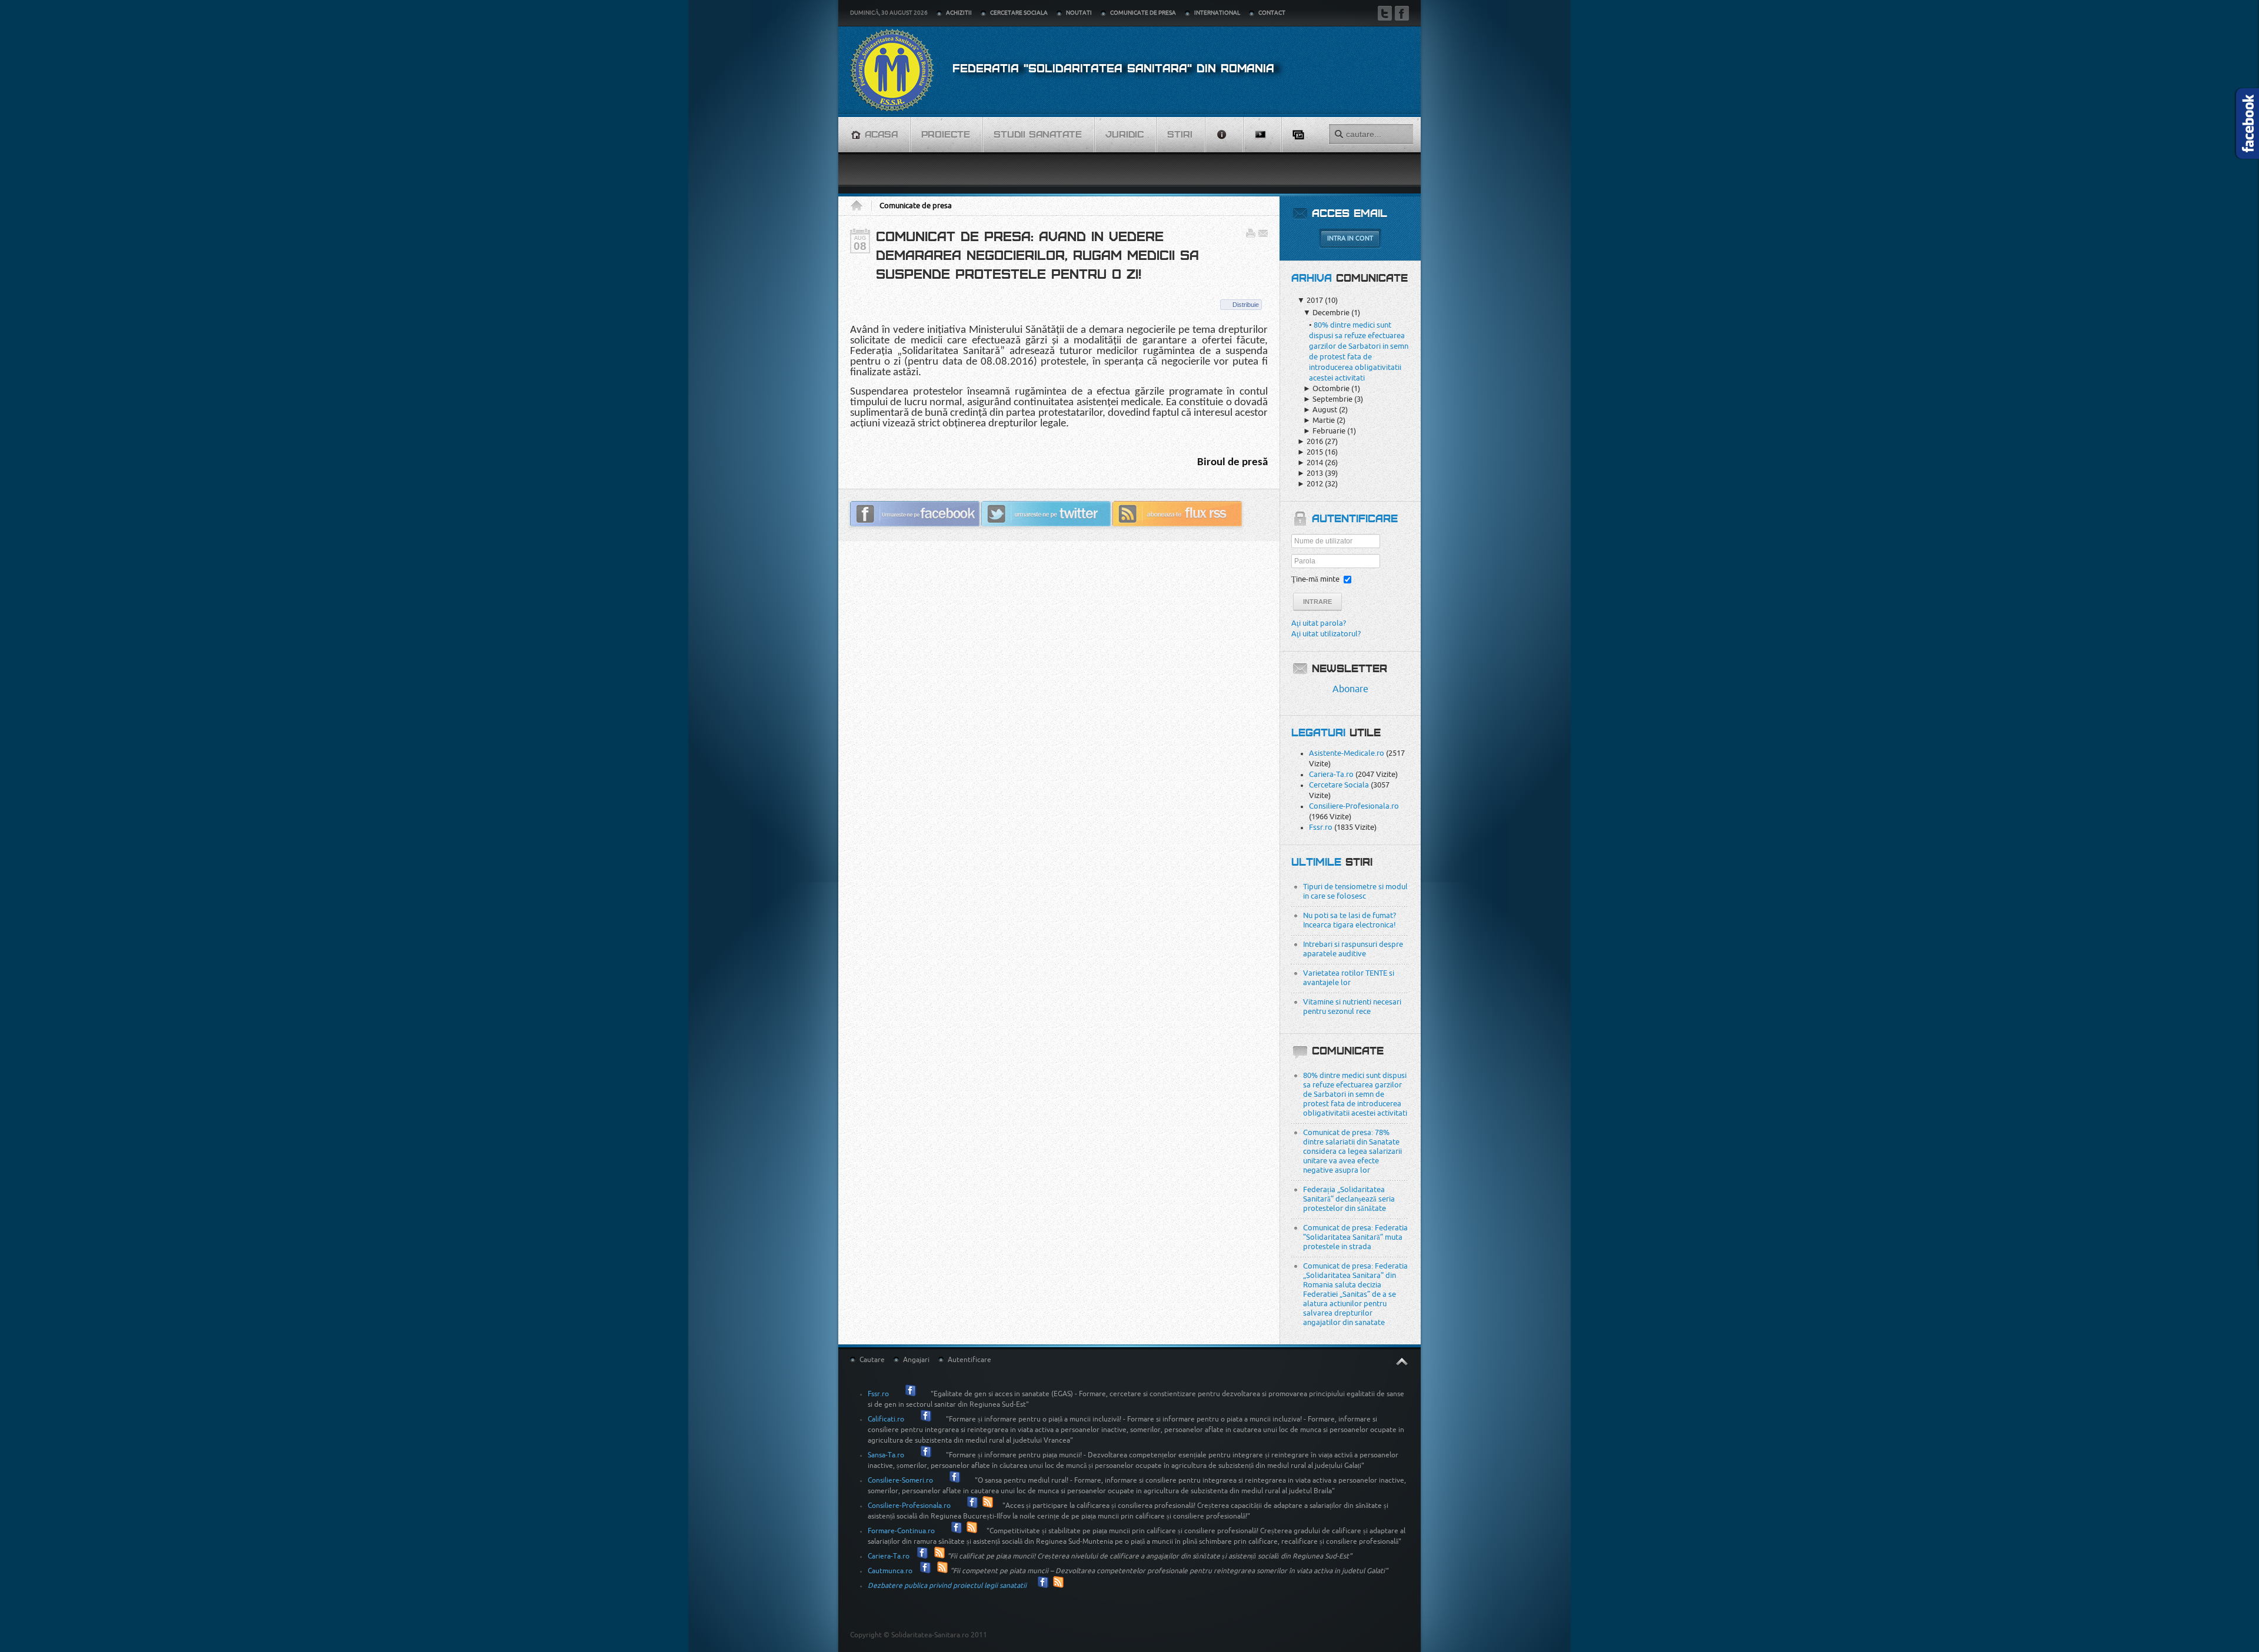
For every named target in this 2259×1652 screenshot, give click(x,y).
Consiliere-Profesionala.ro (1354, 806)
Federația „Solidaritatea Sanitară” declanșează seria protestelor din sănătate (1349, 1199)
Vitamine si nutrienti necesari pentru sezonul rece (1352, 1007)
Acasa (861, 206)
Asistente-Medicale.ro (1347, 753)
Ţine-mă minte (1315, 579)
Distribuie (1246, 305)
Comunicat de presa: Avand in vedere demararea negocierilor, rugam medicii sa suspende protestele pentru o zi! (1037, 256)
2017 (1310, 300)
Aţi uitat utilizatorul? (1326, 634)
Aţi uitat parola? (1319, 623)
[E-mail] (1263, 236)
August (1320, 410)
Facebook (1402, 13)
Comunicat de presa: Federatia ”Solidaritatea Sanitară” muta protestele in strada (1355, 1237)
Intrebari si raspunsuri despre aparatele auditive (1353, 949)
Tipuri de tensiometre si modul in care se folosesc (1355, 891)
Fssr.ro (1321, 827)
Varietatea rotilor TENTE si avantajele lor (1349, 978)
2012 (1310, 484)
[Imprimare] (1251, 236)
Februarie (1324, 431)
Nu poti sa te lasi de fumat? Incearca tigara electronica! (1350, 920)
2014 (1310, 463)
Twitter (1385, 13)
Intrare (1317, 602)
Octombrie (1326, 388)
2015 (1310, 452)
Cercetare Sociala (1339, 785)
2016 (1310, 441)
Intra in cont (1350, 238)
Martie (1319, 420)
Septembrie (1328, 399)
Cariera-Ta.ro (1331, 774)
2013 (1310, 473)
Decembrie (1326, 313)
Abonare (1350, 689)
